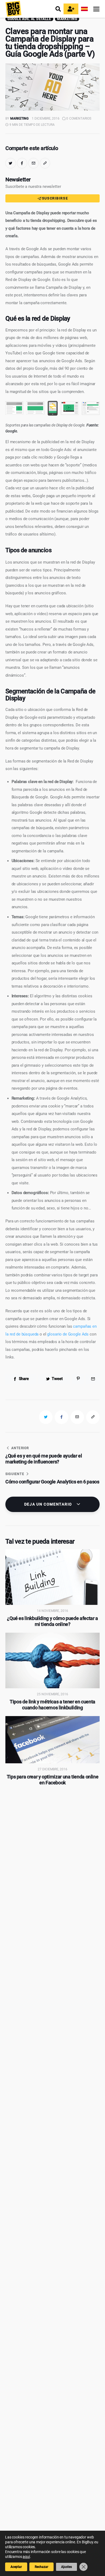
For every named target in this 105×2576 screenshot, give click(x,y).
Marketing (67, 19)
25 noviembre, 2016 (52, 1694)
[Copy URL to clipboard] (45, 163)
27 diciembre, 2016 (52, 1769)
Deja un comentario (49, 1504)
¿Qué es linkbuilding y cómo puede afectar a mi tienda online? (52, 1621)
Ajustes (66, 2567)
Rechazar (41, 2567)
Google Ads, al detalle (29, 19)
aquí (26, 2557)
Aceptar (16, 2567)
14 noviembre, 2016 (52, 1611)
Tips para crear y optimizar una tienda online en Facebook (53, 1780)
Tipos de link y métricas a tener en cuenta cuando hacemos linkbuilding (52, 1705)
